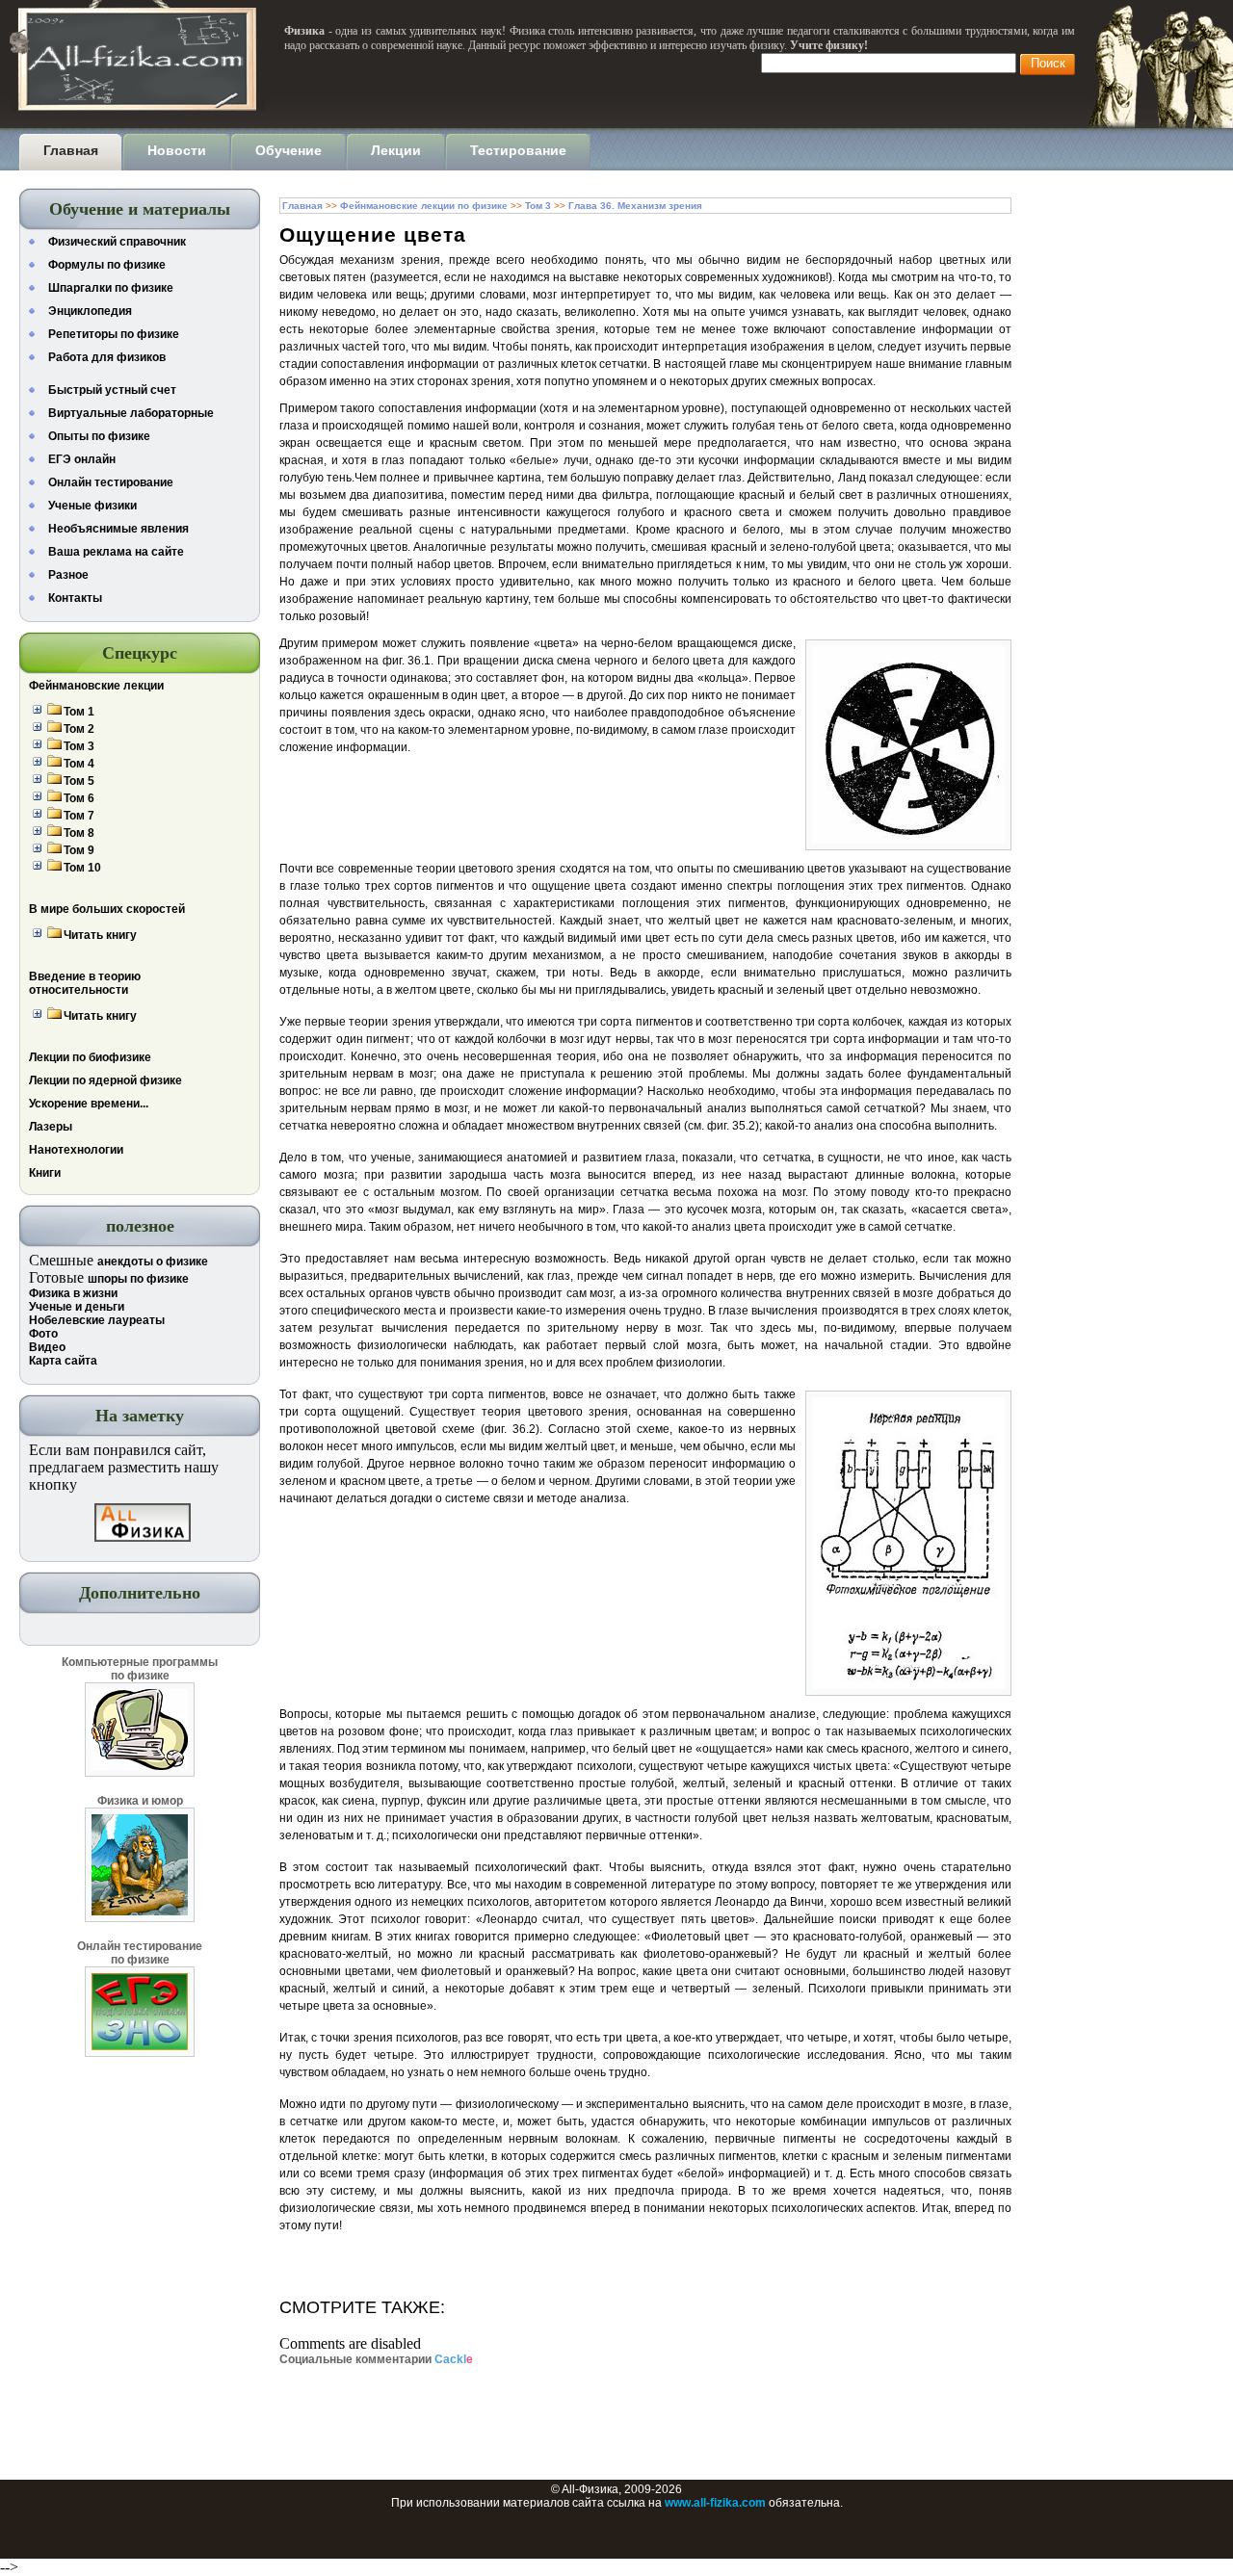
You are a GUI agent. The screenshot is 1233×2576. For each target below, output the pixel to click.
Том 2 (79, 729)
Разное (68, 575)
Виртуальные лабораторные (131, 413)
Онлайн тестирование (111, 482)
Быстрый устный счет (112, 390)
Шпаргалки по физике (111, 288)
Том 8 (79, 833)
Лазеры (51, 1127)
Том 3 (79, 746)
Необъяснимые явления (118, 529)
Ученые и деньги (77, 1307)
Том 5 (79, 781)
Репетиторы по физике (114, 334)
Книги (45, 1173)
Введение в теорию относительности (85, 983)
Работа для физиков (107, 357)
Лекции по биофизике (90, 1057)
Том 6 (79, 798)
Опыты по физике (99, 436)
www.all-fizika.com (715, 2503)
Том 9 (79, 850)
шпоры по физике (138, 1279)
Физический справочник (117, 242)
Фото (43, 1334)
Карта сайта (63, 1361)
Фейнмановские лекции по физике (424, 206)
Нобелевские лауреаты (97, 1320)
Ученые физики (92, 506)
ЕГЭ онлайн (82, 459)
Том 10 (82, 868)
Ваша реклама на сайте (116, 552)
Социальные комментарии (376, 2359)
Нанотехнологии (76, 1150)
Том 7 (79, 816)
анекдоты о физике (153, 1262)
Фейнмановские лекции (96, 686)
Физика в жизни (73, 1293)
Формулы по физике (107, 265)
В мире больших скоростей (107, 909)
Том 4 (79, 764)
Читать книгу (100, 935)
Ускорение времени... (89, 1104)
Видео (47, 1347)
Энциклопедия (90, 311)
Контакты (75, 598)
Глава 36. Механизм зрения (635, 206)
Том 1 (79, 712)
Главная (302, 206)
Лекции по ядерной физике (105, 1080)
